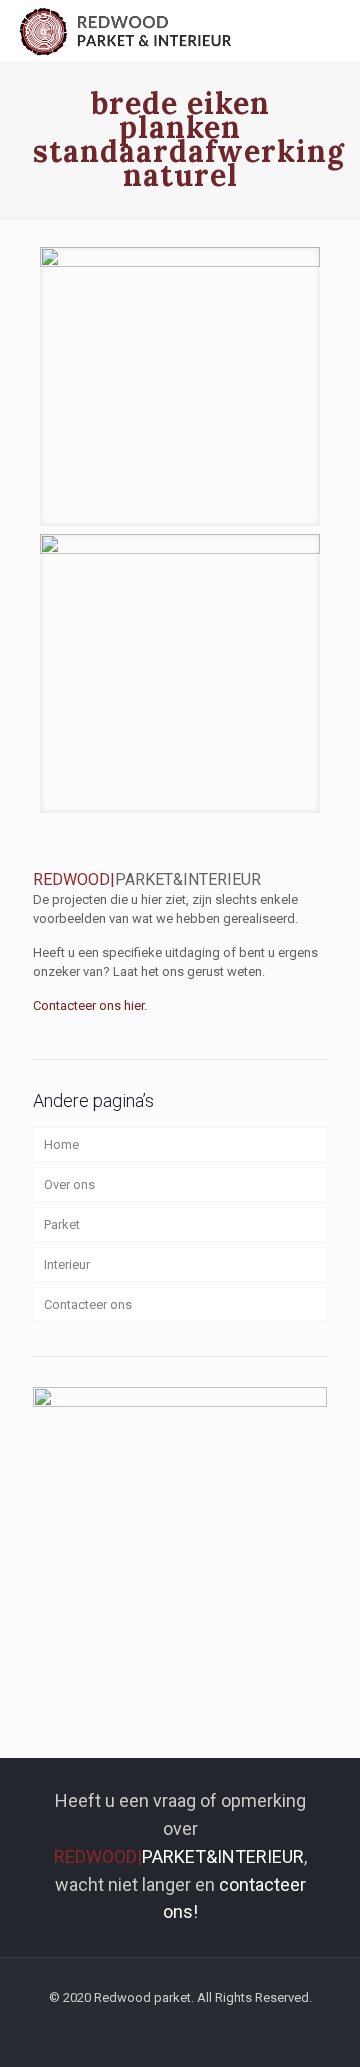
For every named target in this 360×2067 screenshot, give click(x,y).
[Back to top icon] (319, 2026)
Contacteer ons (88, 1304)
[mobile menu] (333, 30)
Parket (62, 1224)
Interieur (67, 1264)
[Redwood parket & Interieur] (127, 30)
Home (61, 1144)
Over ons (69, 1184)
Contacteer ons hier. (90, 1005)
